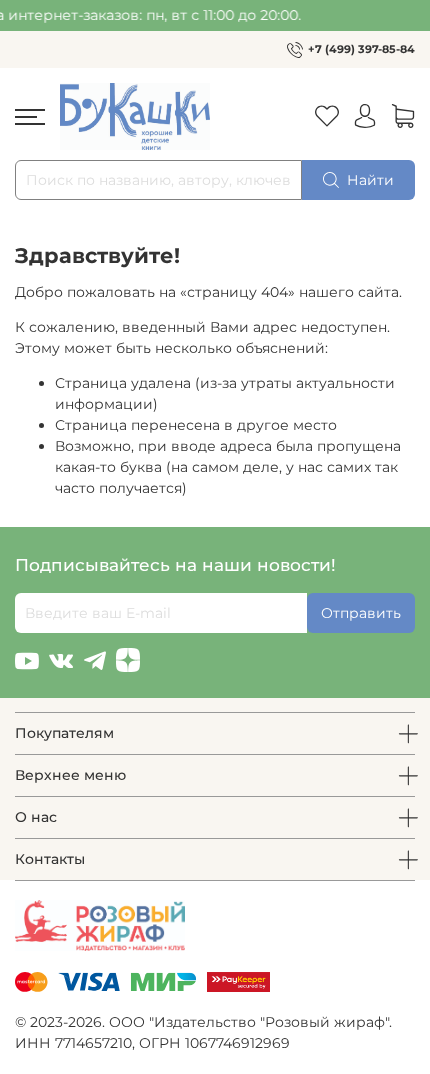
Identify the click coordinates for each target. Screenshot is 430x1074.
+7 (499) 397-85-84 (361, 49)
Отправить (361, 613)
